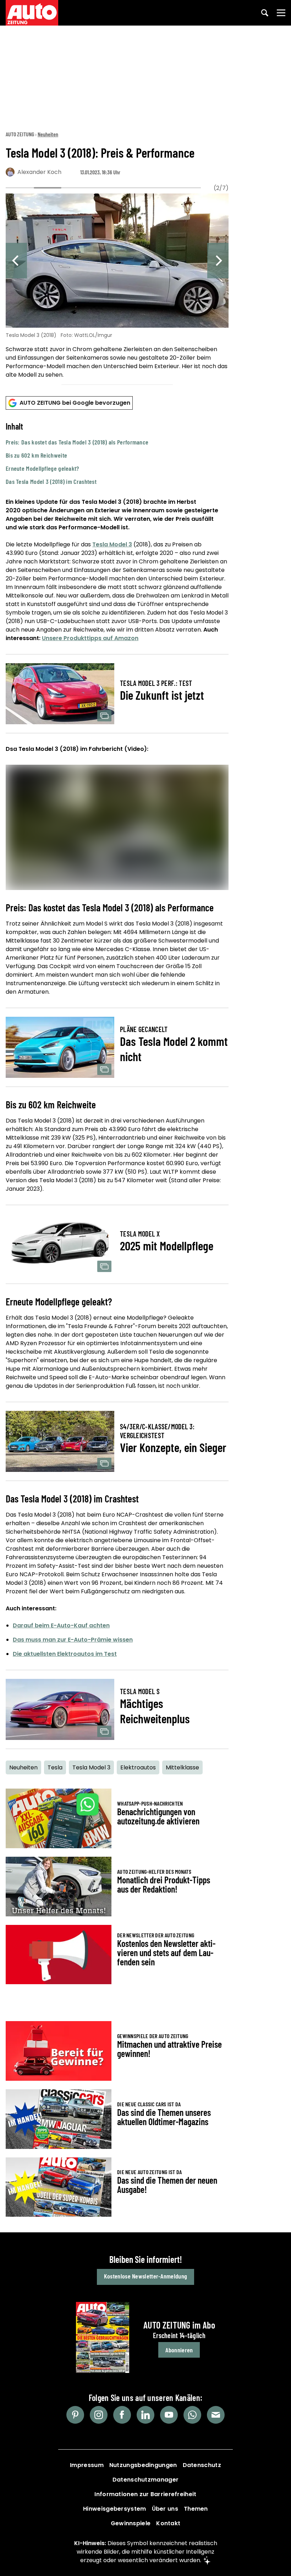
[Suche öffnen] (265, 13)
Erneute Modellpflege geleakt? (42, 468)
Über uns (165, 2509)
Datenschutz (202, 2465)
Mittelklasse (182, 1767)
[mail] (216, 2415)
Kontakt (168, 2523)
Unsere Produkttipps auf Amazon (90, 638)
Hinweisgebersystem (114, 2509)
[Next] (218, 261)
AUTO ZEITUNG (20, 134)
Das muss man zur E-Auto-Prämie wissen (73, 1640)
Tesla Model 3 (112, 544)
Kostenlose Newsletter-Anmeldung (145, 2276)
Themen (196, 2509)
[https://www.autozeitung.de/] (32, 13)
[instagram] (99, 2415)
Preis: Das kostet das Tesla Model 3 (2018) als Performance (77, 442)
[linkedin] (145, 2415)
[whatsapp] (192, 2415)
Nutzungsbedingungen (143, 2465)
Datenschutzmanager (145, 2480)
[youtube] (169, 2415)
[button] (117, 454)
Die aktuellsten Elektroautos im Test (65, 1654)
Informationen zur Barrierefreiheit (145, 2494)
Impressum (87, 2465)
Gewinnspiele (131, 2523)
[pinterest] (75, 2415)
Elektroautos (138, 1767)
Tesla (55, 1767)
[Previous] (16, 261)
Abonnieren (179, 2350)
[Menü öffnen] (281, 13)
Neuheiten (48, 134)
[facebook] (122, 2415)
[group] (117, 287)
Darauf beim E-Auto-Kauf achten (61, 1625)
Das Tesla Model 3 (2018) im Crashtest (51, 481)
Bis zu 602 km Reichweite (36, 455)
